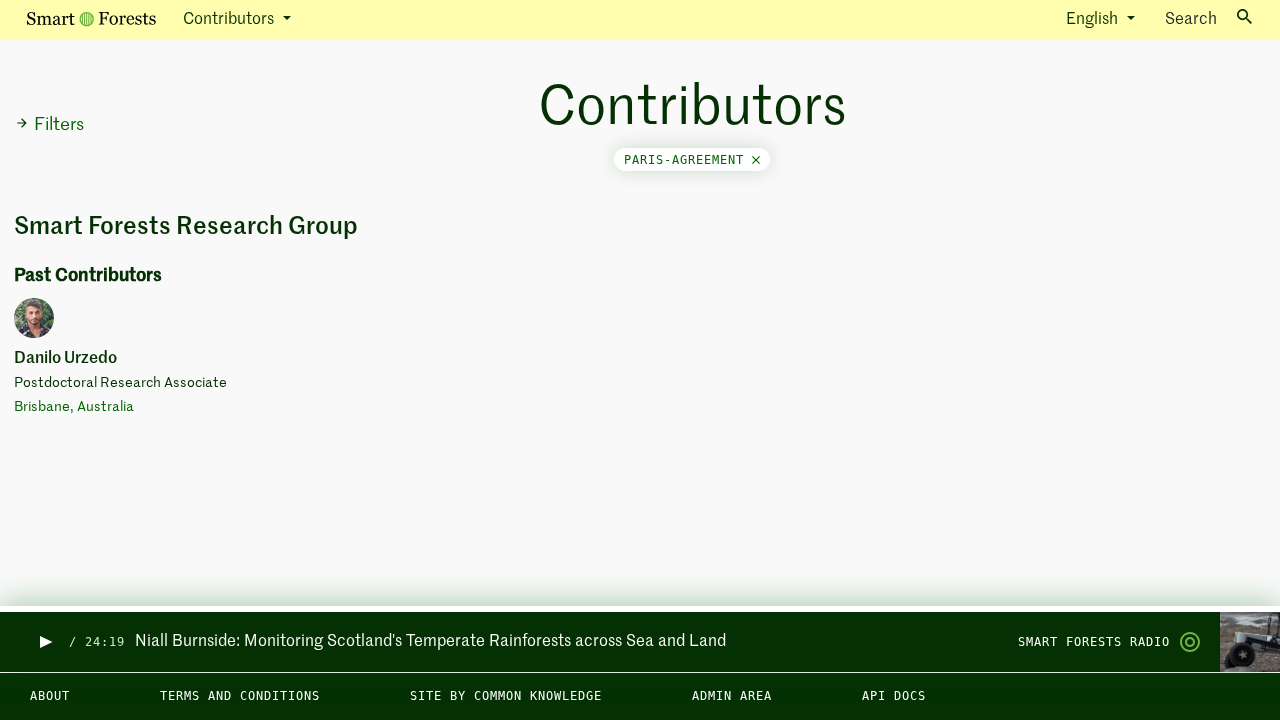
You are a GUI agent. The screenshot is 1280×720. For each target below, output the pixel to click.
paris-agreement (688, 160)
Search (1191, 20)
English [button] (1094, 20)
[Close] (756, 160)
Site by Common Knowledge (506, 696)
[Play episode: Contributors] (44, 642)
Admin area (732, 696)
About (50, 696)
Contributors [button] (230, 20)
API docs (894, 696)
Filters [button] (59, 125)
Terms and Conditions (240, 696)
